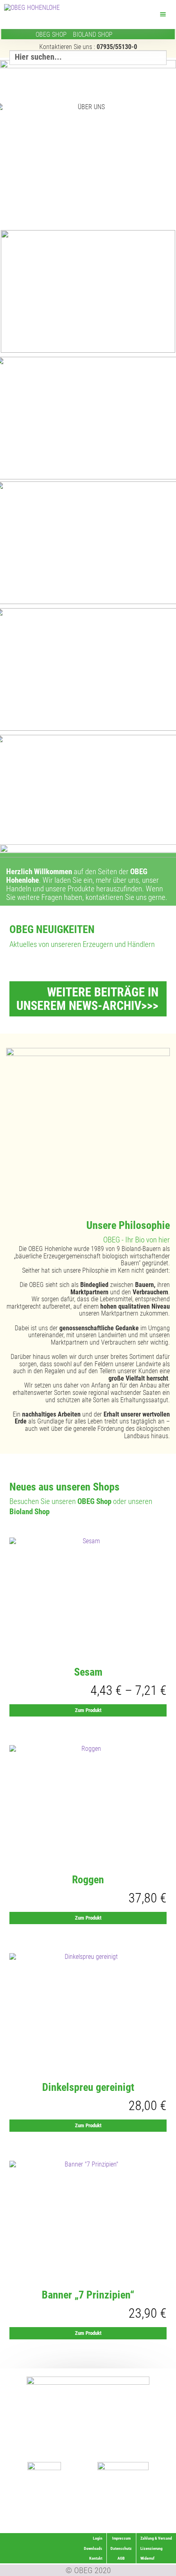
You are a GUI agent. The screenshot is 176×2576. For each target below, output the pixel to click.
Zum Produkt (88, 1710)
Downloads (93, 2548)
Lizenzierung (155, 2508)
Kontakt (96, 2558)
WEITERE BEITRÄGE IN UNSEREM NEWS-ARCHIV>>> (87, 999)
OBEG (51, 35)
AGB (121, 2558)
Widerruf (159, 2518)
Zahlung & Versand (150, 2528)
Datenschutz (121, 2548)
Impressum (121, 2538)
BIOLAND (93, 35)
